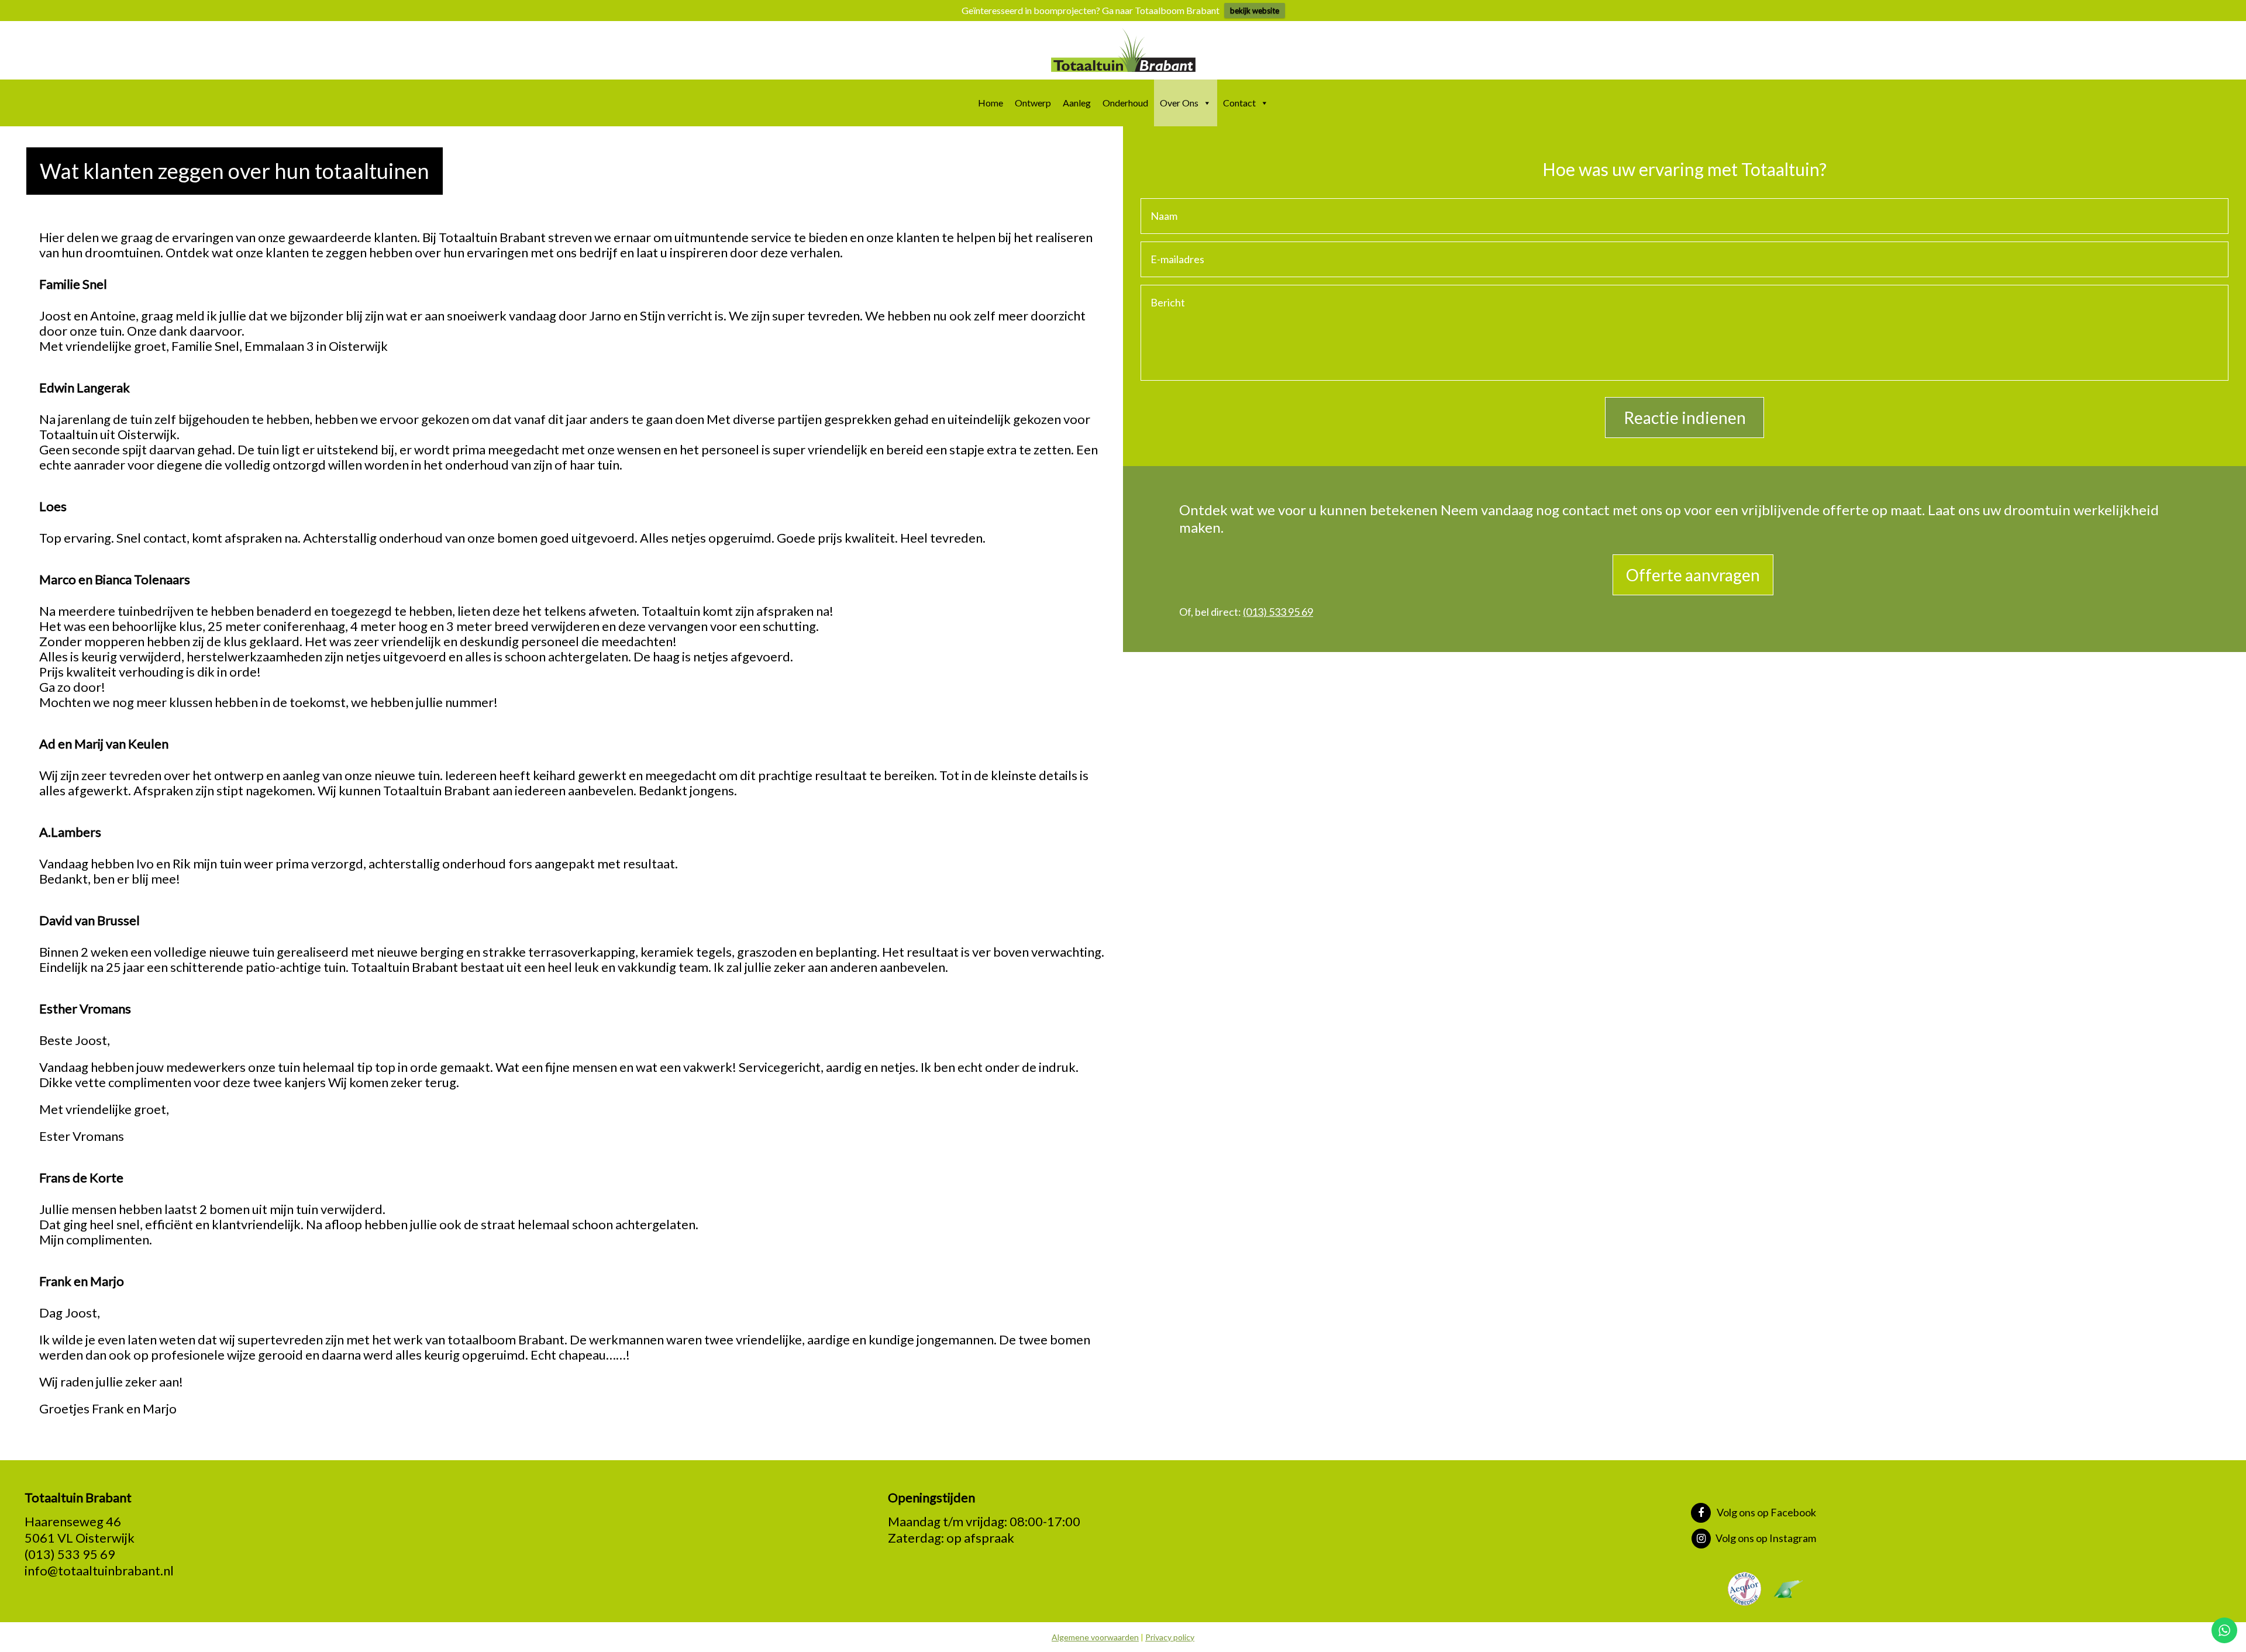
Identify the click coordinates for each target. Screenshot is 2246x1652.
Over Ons (1179, 103)
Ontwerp (1033, 103)
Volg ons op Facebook (1766, 1512)
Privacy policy (1170, 1637)
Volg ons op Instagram (1766, 1538)
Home (991, 103)
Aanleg (1077, 103)
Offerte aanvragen (1693, 575)
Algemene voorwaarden (1095, 1637)
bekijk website (1255, 11)
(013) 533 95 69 (1278, 612)
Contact (1239, 103)
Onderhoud (1125, 103)
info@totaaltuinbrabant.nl (99, 1570)
